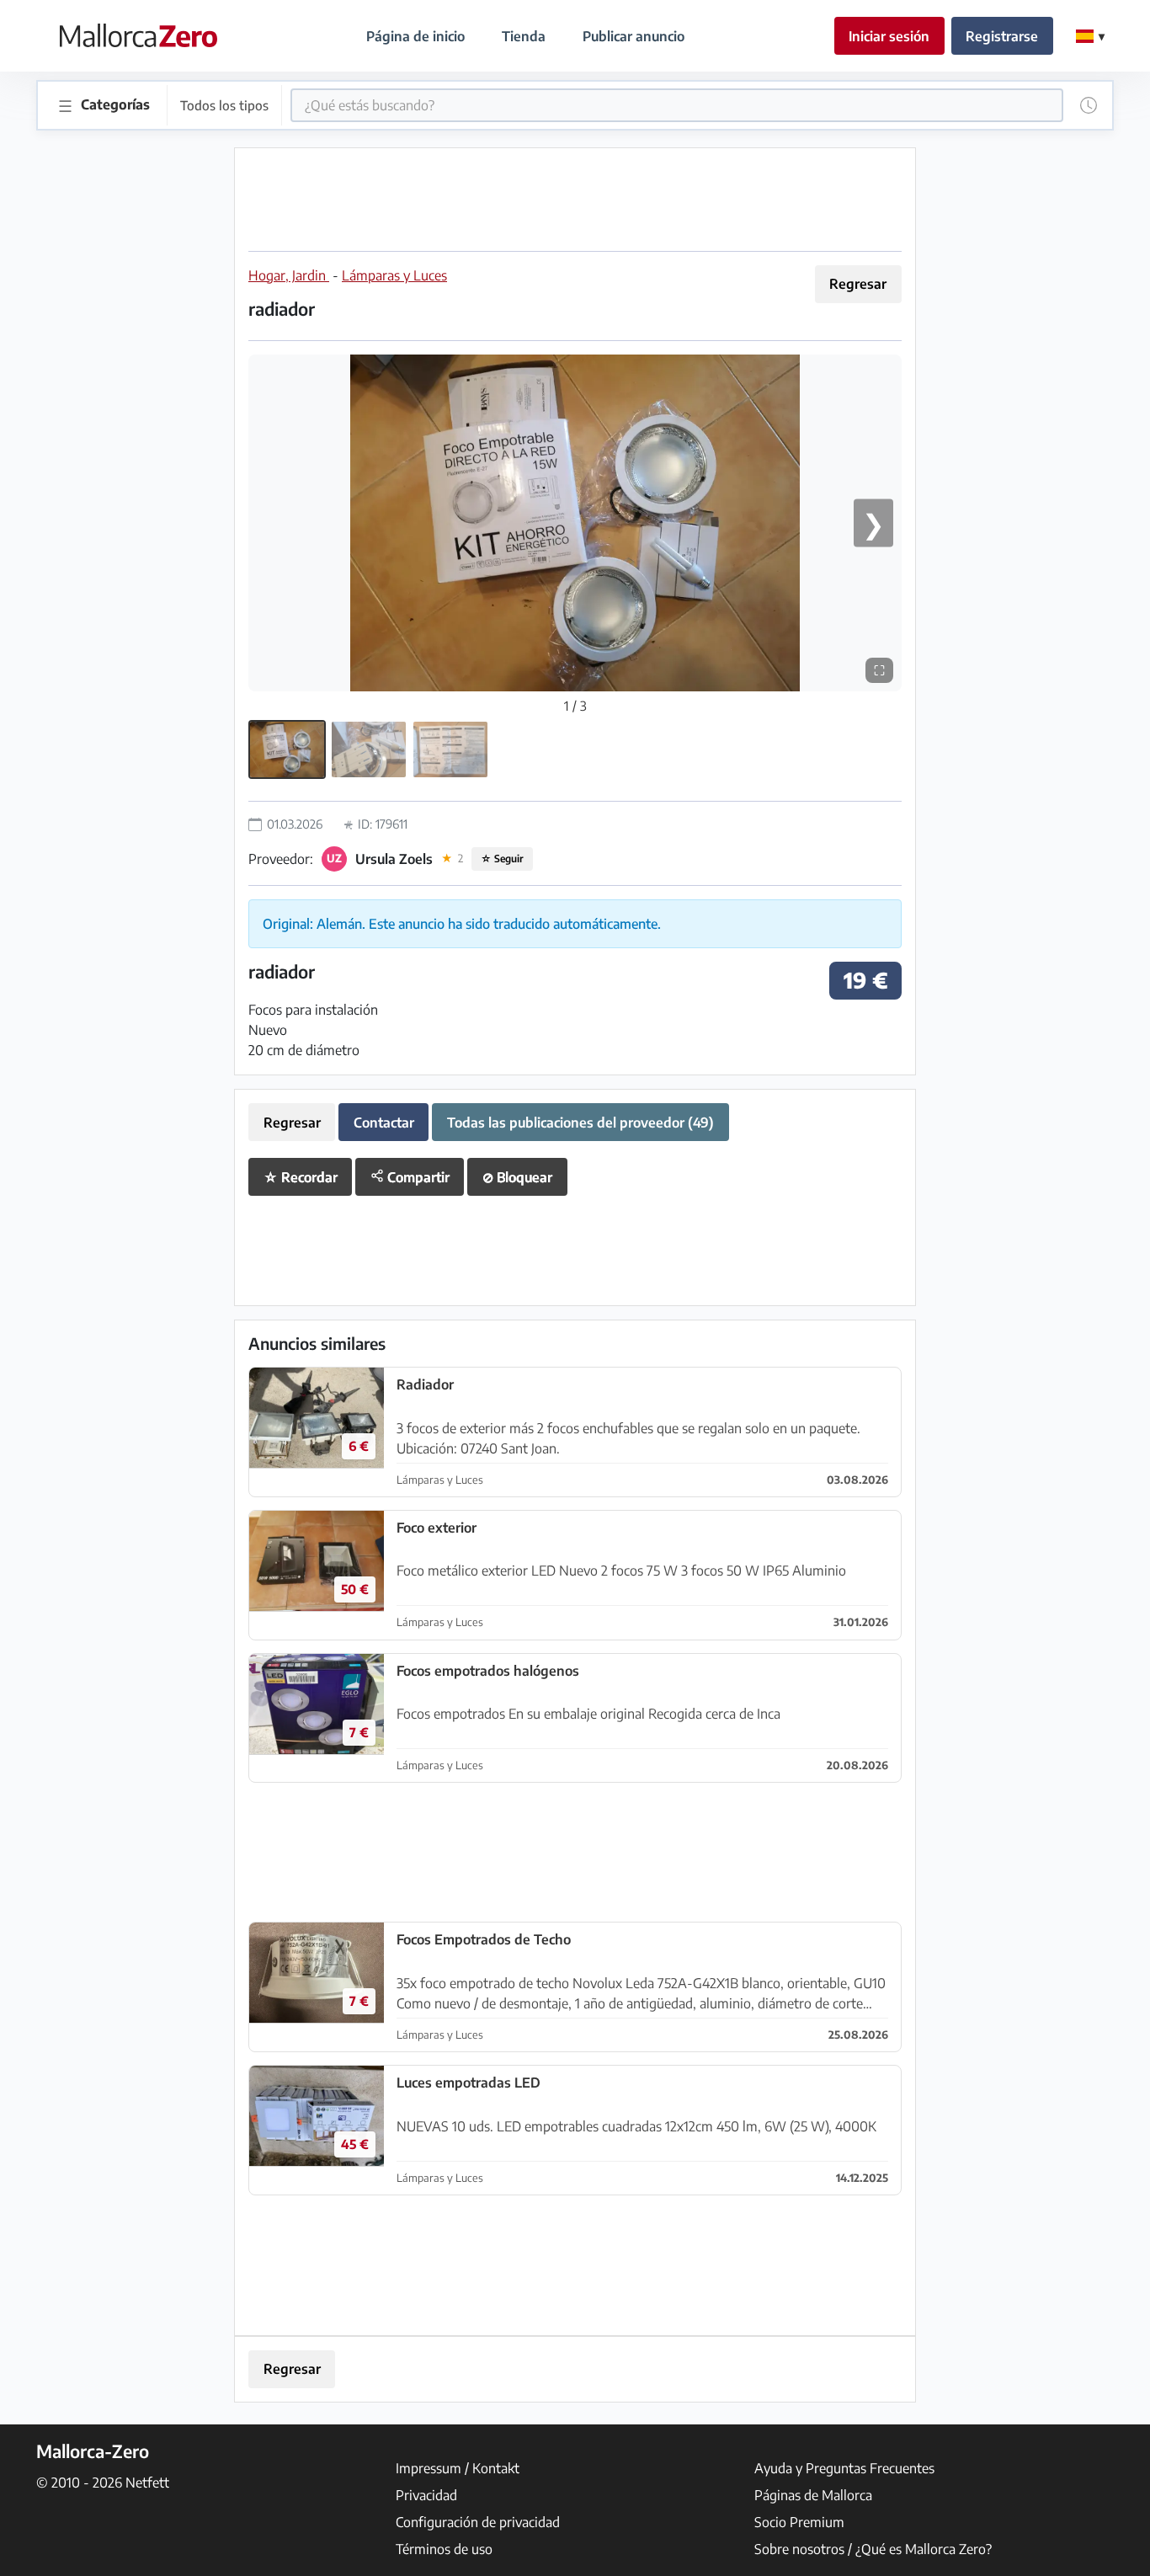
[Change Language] (1090, 36)
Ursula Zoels (394, 859)
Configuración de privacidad (478, 2522)
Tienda (524, 36)
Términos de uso (444, 2549)
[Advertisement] (575, 200)
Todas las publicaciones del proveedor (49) (580, 1123)
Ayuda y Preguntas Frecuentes (844, 2468)
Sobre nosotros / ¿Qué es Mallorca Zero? (873, 2549)
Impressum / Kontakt (458, 2468)
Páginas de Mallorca (813, 2495)
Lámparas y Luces (394, 275)
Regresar (858, 284)
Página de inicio (415, 36)
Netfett (147, 2483)
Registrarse (1002, 36)
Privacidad (426, 2495)
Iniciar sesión (889, 36)
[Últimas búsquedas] (1089, 105)
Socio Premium (799, 2522)
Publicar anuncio (634, 36)
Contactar (384, 1123)
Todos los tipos (224, 105)
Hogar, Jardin (289, 275)
